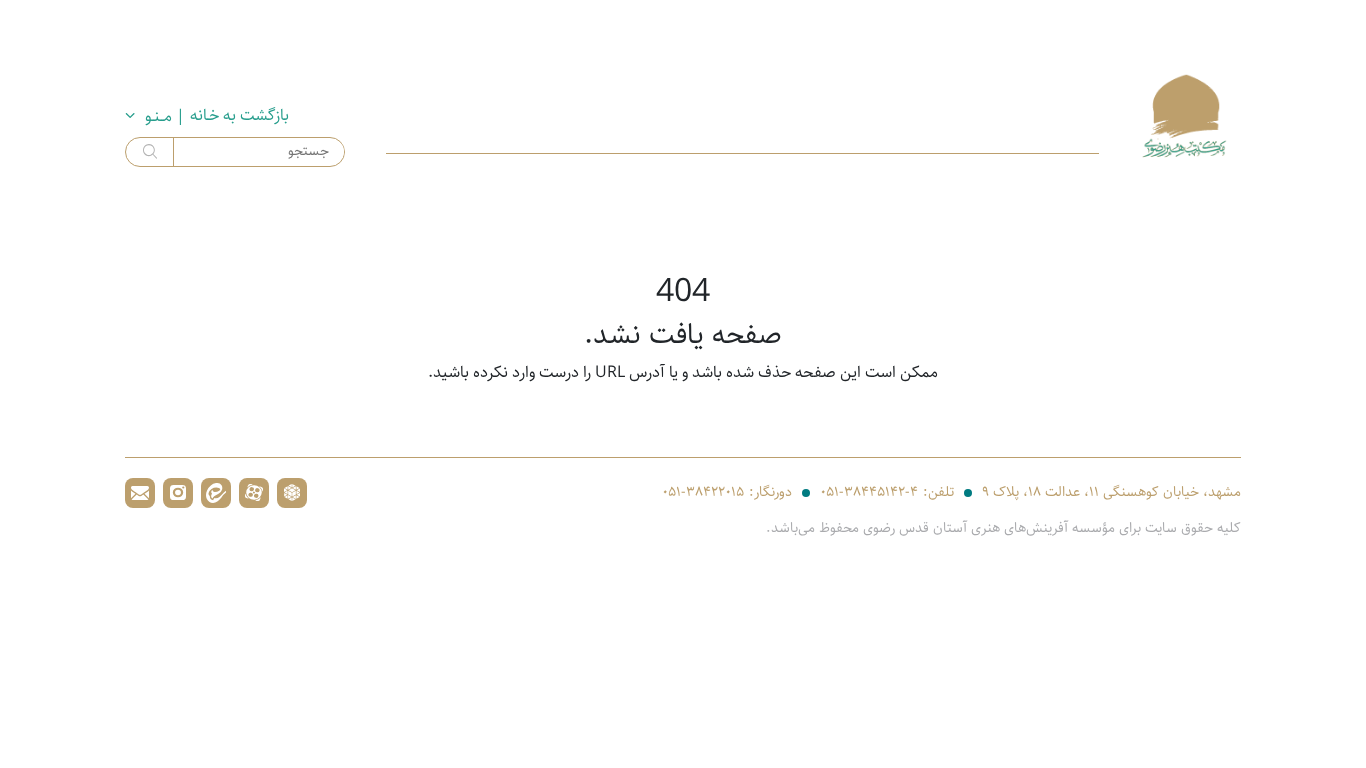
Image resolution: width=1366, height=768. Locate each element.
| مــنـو (165, 116)
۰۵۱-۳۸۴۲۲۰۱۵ (703, 492)
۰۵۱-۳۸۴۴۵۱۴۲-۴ (869, 492)
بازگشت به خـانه (239, 116)
